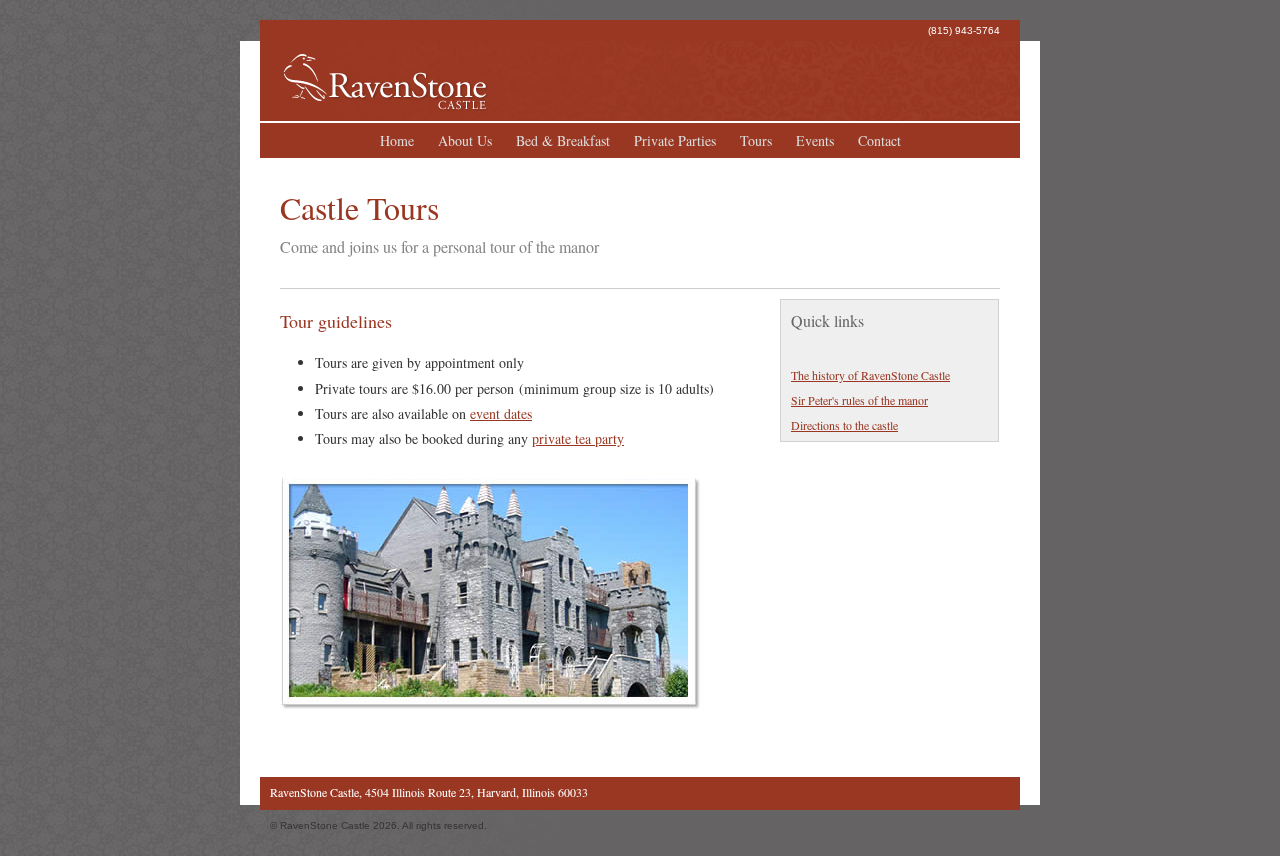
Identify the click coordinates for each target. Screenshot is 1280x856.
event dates (501, 413)
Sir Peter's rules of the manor (859, 400)
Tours (756, 140)
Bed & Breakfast (563, 140)
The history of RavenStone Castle (870, 375)
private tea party (578, 438)
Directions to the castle (844, 425)
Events (815, 140)
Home (397, 140)
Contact (879, 140)
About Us (465, 140)
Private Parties (675, 140)
